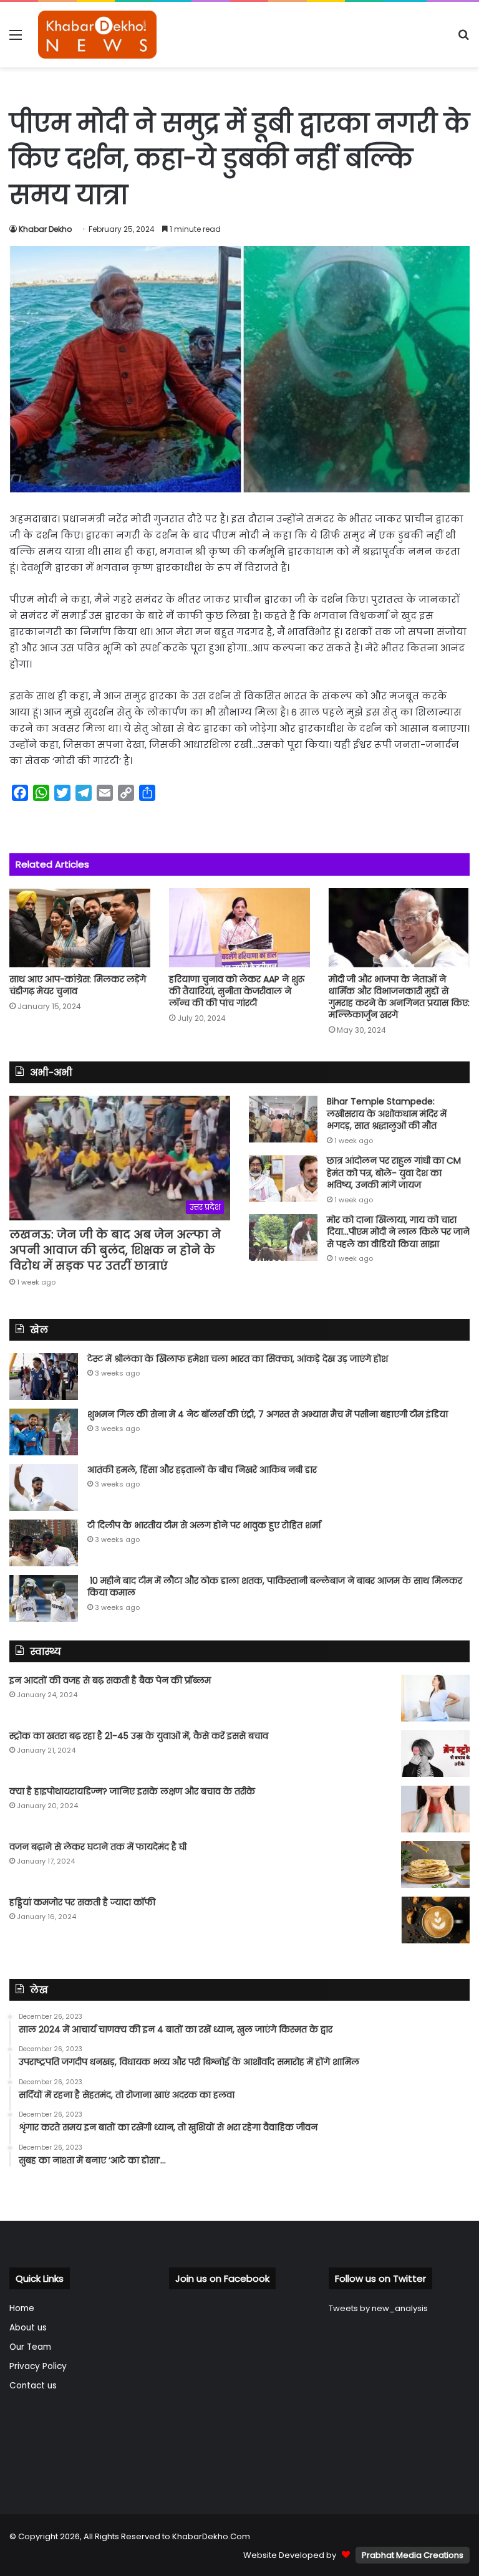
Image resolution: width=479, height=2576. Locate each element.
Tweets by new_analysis (378, 2308)
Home (22, 2308)
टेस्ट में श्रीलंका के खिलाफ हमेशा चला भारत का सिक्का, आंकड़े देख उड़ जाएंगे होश (238, 1359)
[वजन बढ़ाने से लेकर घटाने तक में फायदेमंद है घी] (435, 1865)
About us (28, 2328)
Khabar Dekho (45, 229)
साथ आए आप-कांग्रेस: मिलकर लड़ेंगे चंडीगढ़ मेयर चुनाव (78, 985)
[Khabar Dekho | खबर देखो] (97, 35)
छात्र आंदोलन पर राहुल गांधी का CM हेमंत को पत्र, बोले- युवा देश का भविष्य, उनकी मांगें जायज (394, 1173)
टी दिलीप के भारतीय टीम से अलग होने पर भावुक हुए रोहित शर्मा (204, 1525)
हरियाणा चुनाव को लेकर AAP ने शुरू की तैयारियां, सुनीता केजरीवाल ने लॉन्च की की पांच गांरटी (237, 991)
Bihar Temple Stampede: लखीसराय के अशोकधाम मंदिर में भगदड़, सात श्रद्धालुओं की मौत (387, 1113)
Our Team (30, 2347)
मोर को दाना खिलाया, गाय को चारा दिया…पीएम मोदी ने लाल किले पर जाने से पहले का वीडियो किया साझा (398, 1232)
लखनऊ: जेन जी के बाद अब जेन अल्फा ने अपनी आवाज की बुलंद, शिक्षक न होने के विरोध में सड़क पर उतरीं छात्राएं (115, 1250)
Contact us (33, 2386)
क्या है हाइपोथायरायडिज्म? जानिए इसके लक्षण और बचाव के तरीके (132, 1791)
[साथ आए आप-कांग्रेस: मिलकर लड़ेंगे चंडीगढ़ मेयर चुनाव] (80, 928)
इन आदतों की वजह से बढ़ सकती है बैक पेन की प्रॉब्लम (110, 1680)
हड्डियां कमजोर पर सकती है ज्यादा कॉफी (82, 1902)
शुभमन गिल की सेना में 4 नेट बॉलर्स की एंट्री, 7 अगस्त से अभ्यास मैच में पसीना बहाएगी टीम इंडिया (268, 1414)
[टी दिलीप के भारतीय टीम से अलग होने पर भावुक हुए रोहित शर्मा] (44, 1543)
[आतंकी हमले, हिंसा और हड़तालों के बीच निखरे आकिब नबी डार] (44, 1487)
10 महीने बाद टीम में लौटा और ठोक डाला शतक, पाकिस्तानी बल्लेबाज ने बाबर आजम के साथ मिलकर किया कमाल (275, 1587)
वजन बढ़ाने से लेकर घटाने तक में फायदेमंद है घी (98, 1847)
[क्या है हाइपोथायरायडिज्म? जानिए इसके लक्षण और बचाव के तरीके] (435, 1809)
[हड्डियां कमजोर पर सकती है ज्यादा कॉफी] (435, 1920)
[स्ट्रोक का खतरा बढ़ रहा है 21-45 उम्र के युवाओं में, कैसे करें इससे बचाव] (435, 1754)
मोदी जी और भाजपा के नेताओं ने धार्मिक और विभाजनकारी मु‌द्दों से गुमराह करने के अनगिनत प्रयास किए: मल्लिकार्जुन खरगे (399, 997)
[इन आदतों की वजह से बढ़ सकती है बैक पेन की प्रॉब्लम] (435, 1698)
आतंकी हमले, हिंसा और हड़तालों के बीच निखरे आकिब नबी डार (202, 1470)
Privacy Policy (38, 2366)
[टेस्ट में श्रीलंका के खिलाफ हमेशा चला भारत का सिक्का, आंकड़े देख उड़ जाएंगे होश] (44, 1377)
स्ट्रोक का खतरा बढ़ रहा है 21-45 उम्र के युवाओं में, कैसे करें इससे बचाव (139, 1736)
